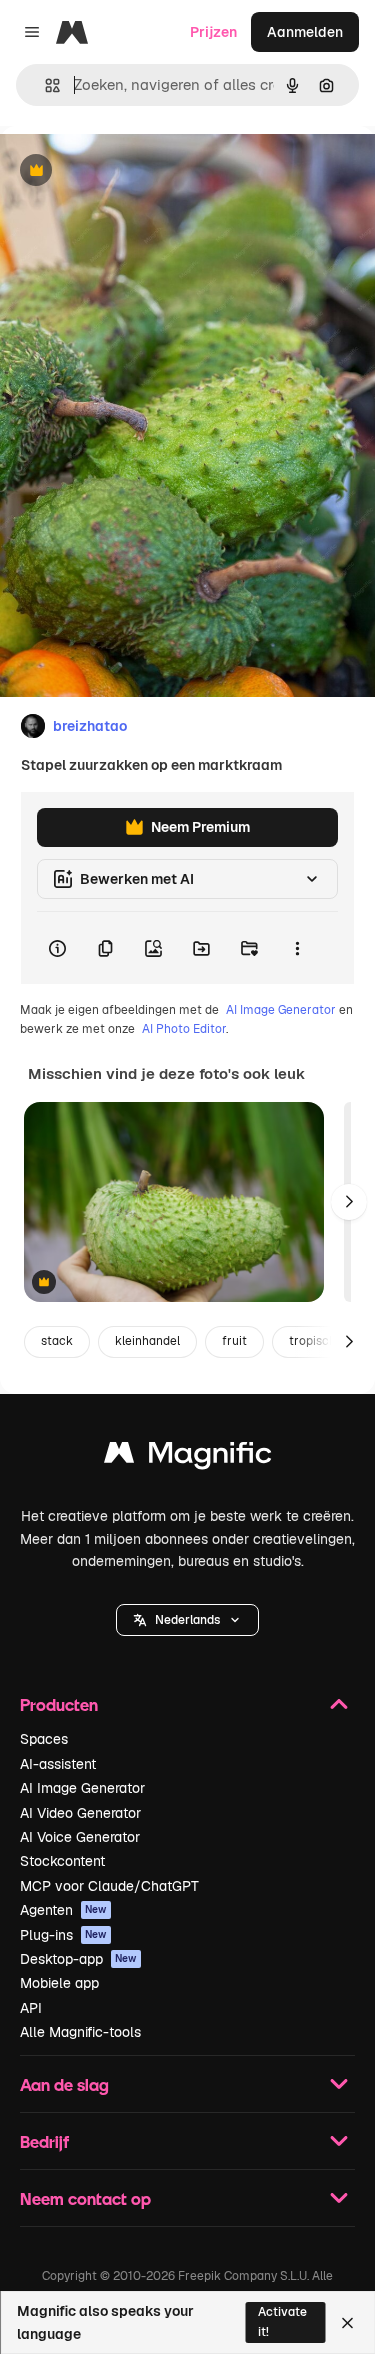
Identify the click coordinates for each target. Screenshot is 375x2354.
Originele (131, 171)
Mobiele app (59, 1983)
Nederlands (187, 1620)
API (31, 2008)
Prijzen (213, 32)
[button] (187, 1620)
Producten (59, 1704)
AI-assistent (58, 1764)
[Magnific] (188, 1457)
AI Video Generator (80, 1813)
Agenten (63, 1910)
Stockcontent (62, 1861)
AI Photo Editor (184, 1029)
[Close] (347, 2323)
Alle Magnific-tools (80, 2032)
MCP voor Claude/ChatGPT (109, 1886)
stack (57, 1341)
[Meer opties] (297, 948)
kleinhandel (147, 1341)
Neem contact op (85, 2198)
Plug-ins (63, 1935)
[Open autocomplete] (44, 85)
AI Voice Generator (80, 1837)
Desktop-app (78, 1959)
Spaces (44, 1739)
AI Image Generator (281, 1010)
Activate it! (282, 2321)
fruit (234, 1341)
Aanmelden (305, 32)
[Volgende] (349, 1202)
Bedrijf (44, 2141)
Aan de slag (64, 2084)
